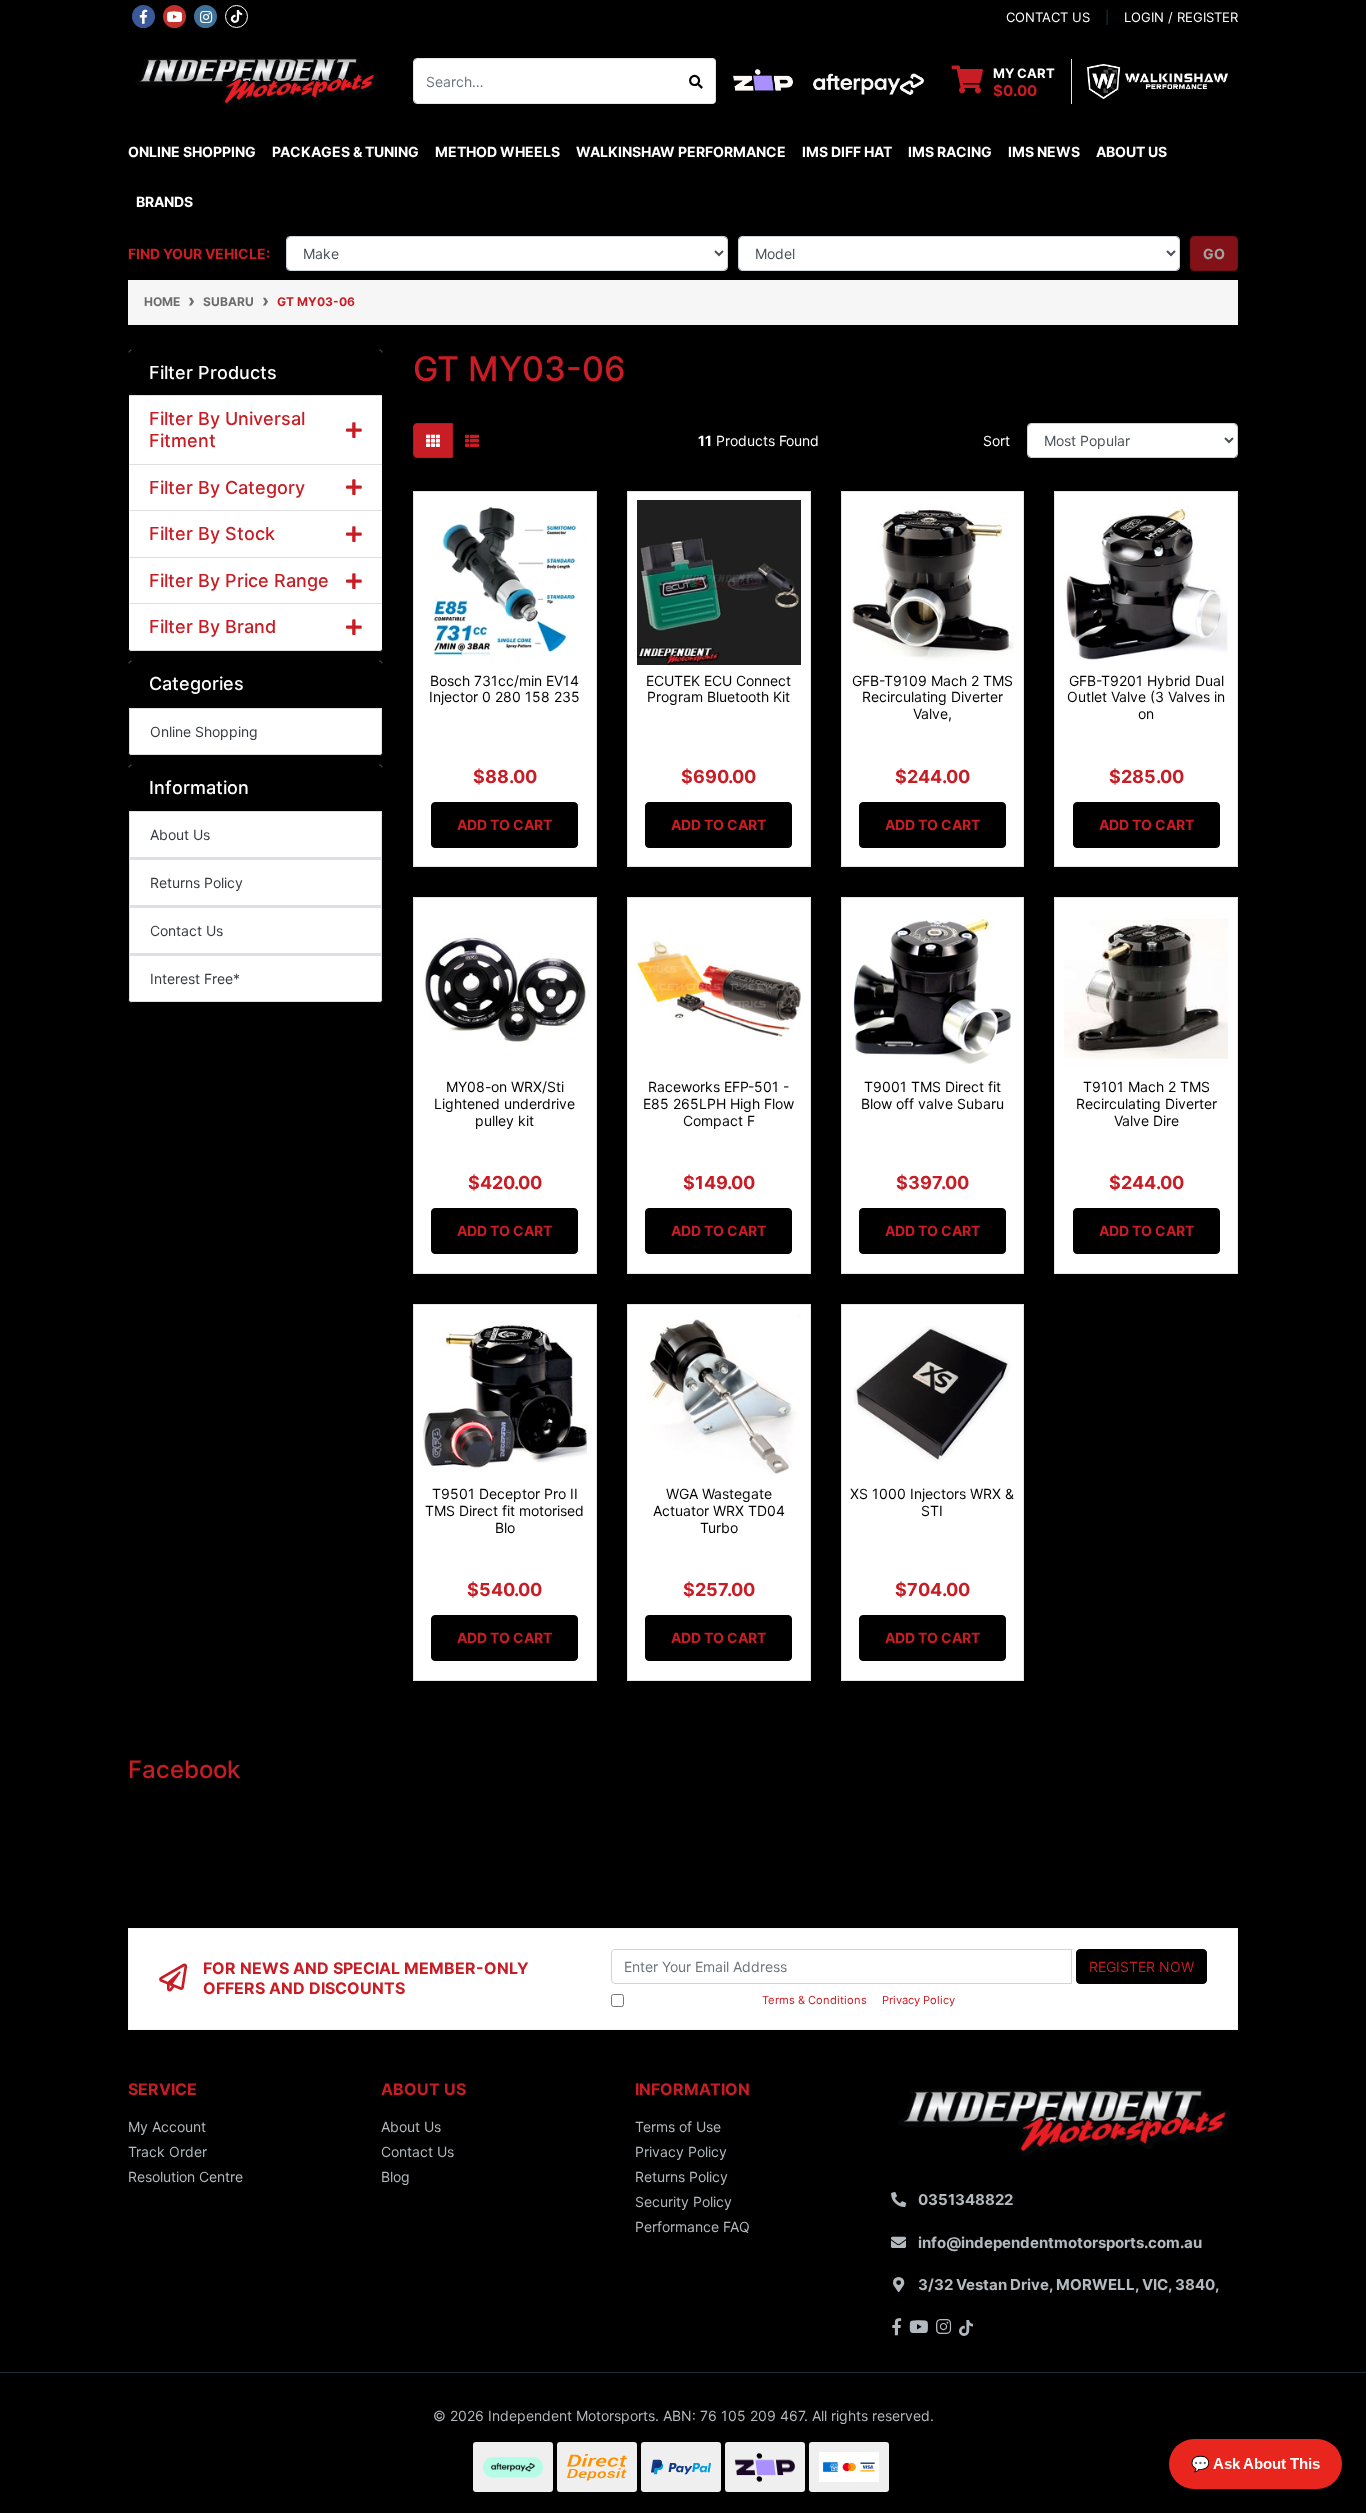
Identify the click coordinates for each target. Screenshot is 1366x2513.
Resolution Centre (185, 2176)
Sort (996, 440)
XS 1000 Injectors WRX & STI (932, 1502)
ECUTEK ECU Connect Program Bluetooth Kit (718, 689)
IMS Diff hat (847, 151)
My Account (167, 2126)
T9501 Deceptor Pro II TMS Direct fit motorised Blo (504, 1510)
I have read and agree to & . (793, 2000)
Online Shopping (192, 151)
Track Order (167, 2151)
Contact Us (186, 930)
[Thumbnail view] (433, 440)
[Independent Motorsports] (255, 79)
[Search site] (696, 81)
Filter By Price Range (239, 580)
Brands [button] (164, 201)
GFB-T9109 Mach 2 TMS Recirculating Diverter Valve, (932, 697)
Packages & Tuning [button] (345, 151)
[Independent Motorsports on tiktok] (236, 15)
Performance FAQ (692, 2226)
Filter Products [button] (213, 372)
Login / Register (1181, 17)
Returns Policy (196, 882)
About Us (1131, 151)
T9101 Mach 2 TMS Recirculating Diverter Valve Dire (1146, 1103)
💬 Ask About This (1255, 2463)
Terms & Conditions (814, 2000)
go (1214, 253)
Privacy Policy (918, 2000)
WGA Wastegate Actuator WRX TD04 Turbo (719, 1510)
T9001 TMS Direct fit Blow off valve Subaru (932, 1095)
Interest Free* (195, 978)
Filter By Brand (212, 626)
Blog (395, 2176)
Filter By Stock (212, 533)
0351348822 (965, 2199)
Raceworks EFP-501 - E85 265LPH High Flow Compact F (718, 1103)
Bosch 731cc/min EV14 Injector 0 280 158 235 (504, 689)
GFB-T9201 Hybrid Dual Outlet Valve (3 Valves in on (1146, 697)
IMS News (1044, 151)
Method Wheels (497, 151)
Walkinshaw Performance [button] (681, 151)
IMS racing (950, 151)
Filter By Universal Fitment (227, 429)
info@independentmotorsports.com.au (1060, 2242)
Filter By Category (227, 487)
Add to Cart (504, 824)
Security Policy (683, 2201)
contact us (1048, 17)
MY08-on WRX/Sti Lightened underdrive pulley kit (504, 1103)
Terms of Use (678, 2126)
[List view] (472, 440)
